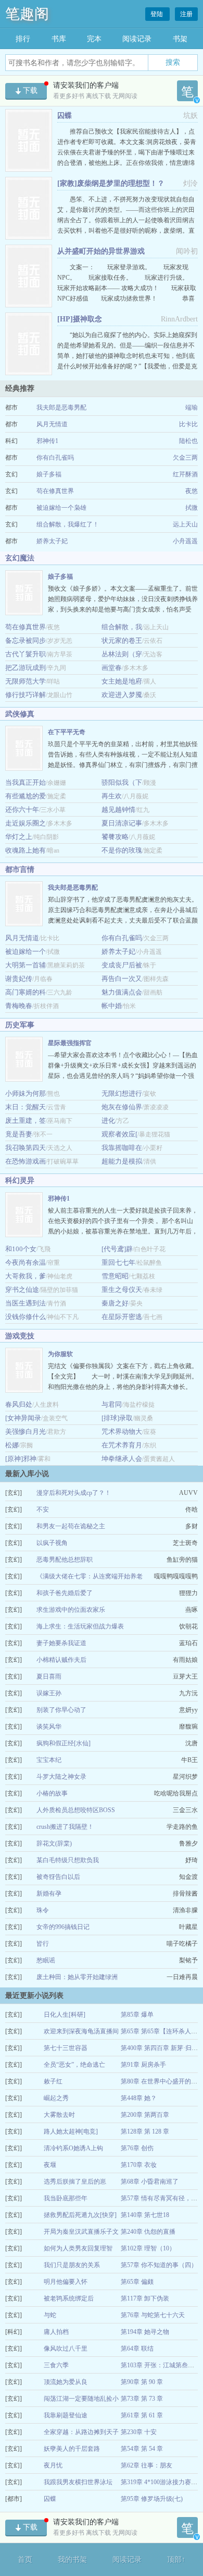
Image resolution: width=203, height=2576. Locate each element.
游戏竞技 (20, 1336)
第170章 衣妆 (139, 2165)
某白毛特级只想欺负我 (68, 1860)
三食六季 (56, 2365)
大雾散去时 (59, 2115)
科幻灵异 (20, 1181)
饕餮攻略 (115, 837)
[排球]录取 (117, 1418)
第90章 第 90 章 (142, 2382)
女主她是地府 (122, 681)
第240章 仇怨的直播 (148, 2232)
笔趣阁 (27, 14)
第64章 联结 (137, 2349)
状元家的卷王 (122, 640)
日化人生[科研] (65, 2015)
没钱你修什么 (26, 1317)
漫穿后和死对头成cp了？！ (74, 1493)
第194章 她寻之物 (145, 2332)
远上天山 (185, 524)
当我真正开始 (26, 782)
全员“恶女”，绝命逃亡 (74, 2065)
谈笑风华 (49, 1727)
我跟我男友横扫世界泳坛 (78, 2482)
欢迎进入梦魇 (122, 695)
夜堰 (50, 2165)
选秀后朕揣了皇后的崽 (75, 2182)
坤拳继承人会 (122, 1459)
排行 (23, 39)
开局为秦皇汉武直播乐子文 (81, 2232)
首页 (25, 2560)
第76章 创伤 (137, 2148)
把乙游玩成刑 (26, 668)
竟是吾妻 (19, 1134)
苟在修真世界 (55, 491)
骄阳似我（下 (122, 782)
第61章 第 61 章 (142, 2415)
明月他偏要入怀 (66, 2282)
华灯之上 (19, 837)
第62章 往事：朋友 (147, 2465)
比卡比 (188, 424)
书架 (180, 39)
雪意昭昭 (115, 1276)
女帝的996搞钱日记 (63, 1927)
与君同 (112, 1404)
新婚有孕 (49, 1894)
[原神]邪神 (21, 1459)
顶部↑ (176, 2560)
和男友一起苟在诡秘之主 (71, 1526)
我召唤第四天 (26, 1148)
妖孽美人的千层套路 (72, 2449)
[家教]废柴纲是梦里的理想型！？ (111, 183)
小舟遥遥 (185, 541)
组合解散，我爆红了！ (68, 524)
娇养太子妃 (52, 541)
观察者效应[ (119, 1134)
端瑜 (192, 408)
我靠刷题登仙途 (66, 2415)
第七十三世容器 (66, 2048)
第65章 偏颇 (137, 2282)
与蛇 (50, 2315)
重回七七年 (118, 1262)
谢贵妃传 (19, 979)
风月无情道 (52, 424)
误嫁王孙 (49, 1693)
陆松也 (188, 441)
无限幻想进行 (122, 1093)
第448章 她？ (139, 2098)
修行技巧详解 (26, 695)
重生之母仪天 (122, 1290)
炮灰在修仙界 (122, 1107)
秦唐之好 (115, 1303)
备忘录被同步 (26, 640)
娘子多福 (49, 474)
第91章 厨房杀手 (143, 2065)
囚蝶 (65, 116)
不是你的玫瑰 (122, 850)
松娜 (12, 1445)
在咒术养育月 (122, 1445)
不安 (43, 1509)
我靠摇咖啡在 (122, 1148)
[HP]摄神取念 (80, 319)
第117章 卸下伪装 (145, 2298)
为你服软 (60, 1354)
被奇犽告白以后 (58, 1877)
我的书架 (72, 2560)
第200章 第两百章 (145, 2115)
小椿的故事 (52, 1793)
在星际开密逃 (122, 1317)
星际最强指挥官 (70, 1043)
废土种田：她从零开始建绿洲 (77, 1977)
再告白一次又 (122, 979)
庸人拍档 (56, 2332)
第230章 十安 (139, 2432)
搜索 (173, 62)
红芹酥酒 (185, 474)
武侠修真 (20, 714)
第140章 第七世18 (145, 2215)
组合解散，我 (122, 627)
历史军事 (20, 1025)
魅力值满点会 (122, 992)
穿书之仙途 (22, 1290)
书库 (59, 39)
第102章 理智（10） (148, 2248)
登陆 (157, 14)
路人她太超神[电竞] (71, 2131)
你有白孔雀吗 (55, 458)
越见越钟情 (118, 810)
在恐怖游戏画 (26, 1161)
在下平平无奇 (67, 732)
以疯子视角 (52, 1543)
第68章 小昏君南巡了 (150, 2182)
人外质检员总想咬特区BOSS (76, 1810)
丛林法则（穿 (122, 654)
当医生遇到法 (26, 1303)
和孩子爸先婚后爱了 (65, 1593)
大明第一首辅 (26, 965)
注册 (186, 14)
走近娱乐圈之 (26, 823)
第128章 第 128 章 (145, 2131)
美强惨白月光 (26, 1431)
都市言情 (20, 870)
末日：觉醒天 (26, 1107)
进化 (108, 1121)
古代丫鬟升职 (26, 654)
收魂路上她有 (26, 850)
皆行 (43, 1944)
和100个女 (21, 1249)
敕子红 (53, 2081)
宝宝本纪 (49, 1760)
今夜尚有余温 (26, 1262)
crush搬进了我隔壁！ (65, 1827)
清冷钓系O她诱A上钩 (73, 2148)
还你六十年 (22, 810)
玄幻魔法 (20, 558)
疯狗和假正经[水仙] (64, 1743)
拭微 (192, 508)
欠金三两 (185, 458)
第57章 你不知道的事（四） (159, 2265)
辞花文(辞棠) (54, 1843)
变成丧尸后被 (122, 965)
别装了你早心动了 (61, 1710)
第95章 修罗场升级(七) (152, 2499)
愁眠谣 (46, 1960)
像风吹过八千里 (66, 2349)
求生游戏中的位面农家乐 (71, 1610)
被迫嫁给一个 (26, 951)
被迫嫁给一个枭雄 (61, 508)
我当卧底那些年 (66, 2198)
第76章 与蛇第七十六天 (153, 2315)
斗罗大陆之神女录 (61, 1777)
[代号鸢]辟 (117, 1249)
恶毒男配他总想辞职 (65, 1560)
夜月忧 (53, 2465)
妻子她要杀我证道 (61, 1643)
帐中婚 (112, 1006)
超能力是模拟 (122, 1161)
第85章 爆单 (137, 2015)
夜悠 (192, 491)
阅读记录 (137, 39)
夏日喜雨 (49, 1676)
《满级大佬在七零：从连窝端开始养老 (90, 1576)
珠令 (43, 1910)
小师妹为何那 (26, 1093)
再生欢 (112, 796)
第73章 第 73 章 (142, 2399)
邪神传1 (47, 441)
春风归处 (19, 1404)
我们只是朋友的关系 (72, 2265)
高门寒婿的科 (26, 992)
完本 (94, 39)
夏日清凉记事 (122, 823)
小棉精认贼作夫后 (61, 1660)
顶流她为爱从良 (66, 2382)
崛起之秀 (56, 2098)
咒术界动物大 (122, 1431)
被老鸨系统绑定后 (69, 2298)
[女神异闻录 (23, 1418)
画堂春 (112, 668)
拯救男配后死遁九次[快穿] (80, 2215)
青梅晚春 (19, 1006)
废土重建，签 (26, 1121)
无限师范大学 (26, 681)
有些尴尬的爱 (26, 796)
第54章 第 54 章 (142, 2449)
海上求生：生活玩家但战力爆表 (80, 1626)
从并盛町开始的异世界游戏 (101, 251)
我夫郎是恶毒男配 (61, 408)
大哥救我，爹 (26, 1276)
